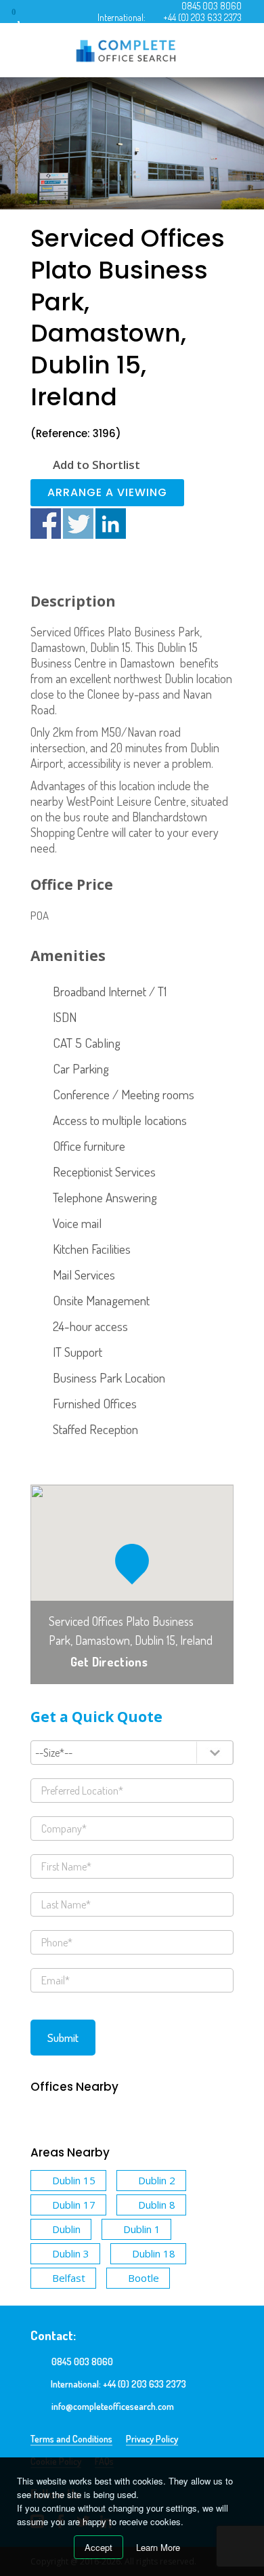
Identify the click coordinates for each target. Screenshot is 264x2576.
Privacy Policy (152, 2439)
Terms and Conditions (71, 2439)
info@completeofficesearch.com (113, 2406)
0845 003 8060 (212, 6)
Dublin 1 (142, 2229)
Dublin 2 (157, 2180)
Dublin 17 (74, 2205)
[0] (26, 17)
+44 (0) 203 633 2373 (202, 17)
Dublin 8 (157, 2205)
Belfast (69, 2278)
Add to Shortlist (96, 465)
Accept (98, 2547)
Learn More (158, 2547)
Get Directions (109, 1662)
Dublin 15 (74, 2180)
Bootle (144, 2278)
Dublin (66, 2229)
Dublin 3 (71, 2253)
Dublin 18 (154, 2253)
